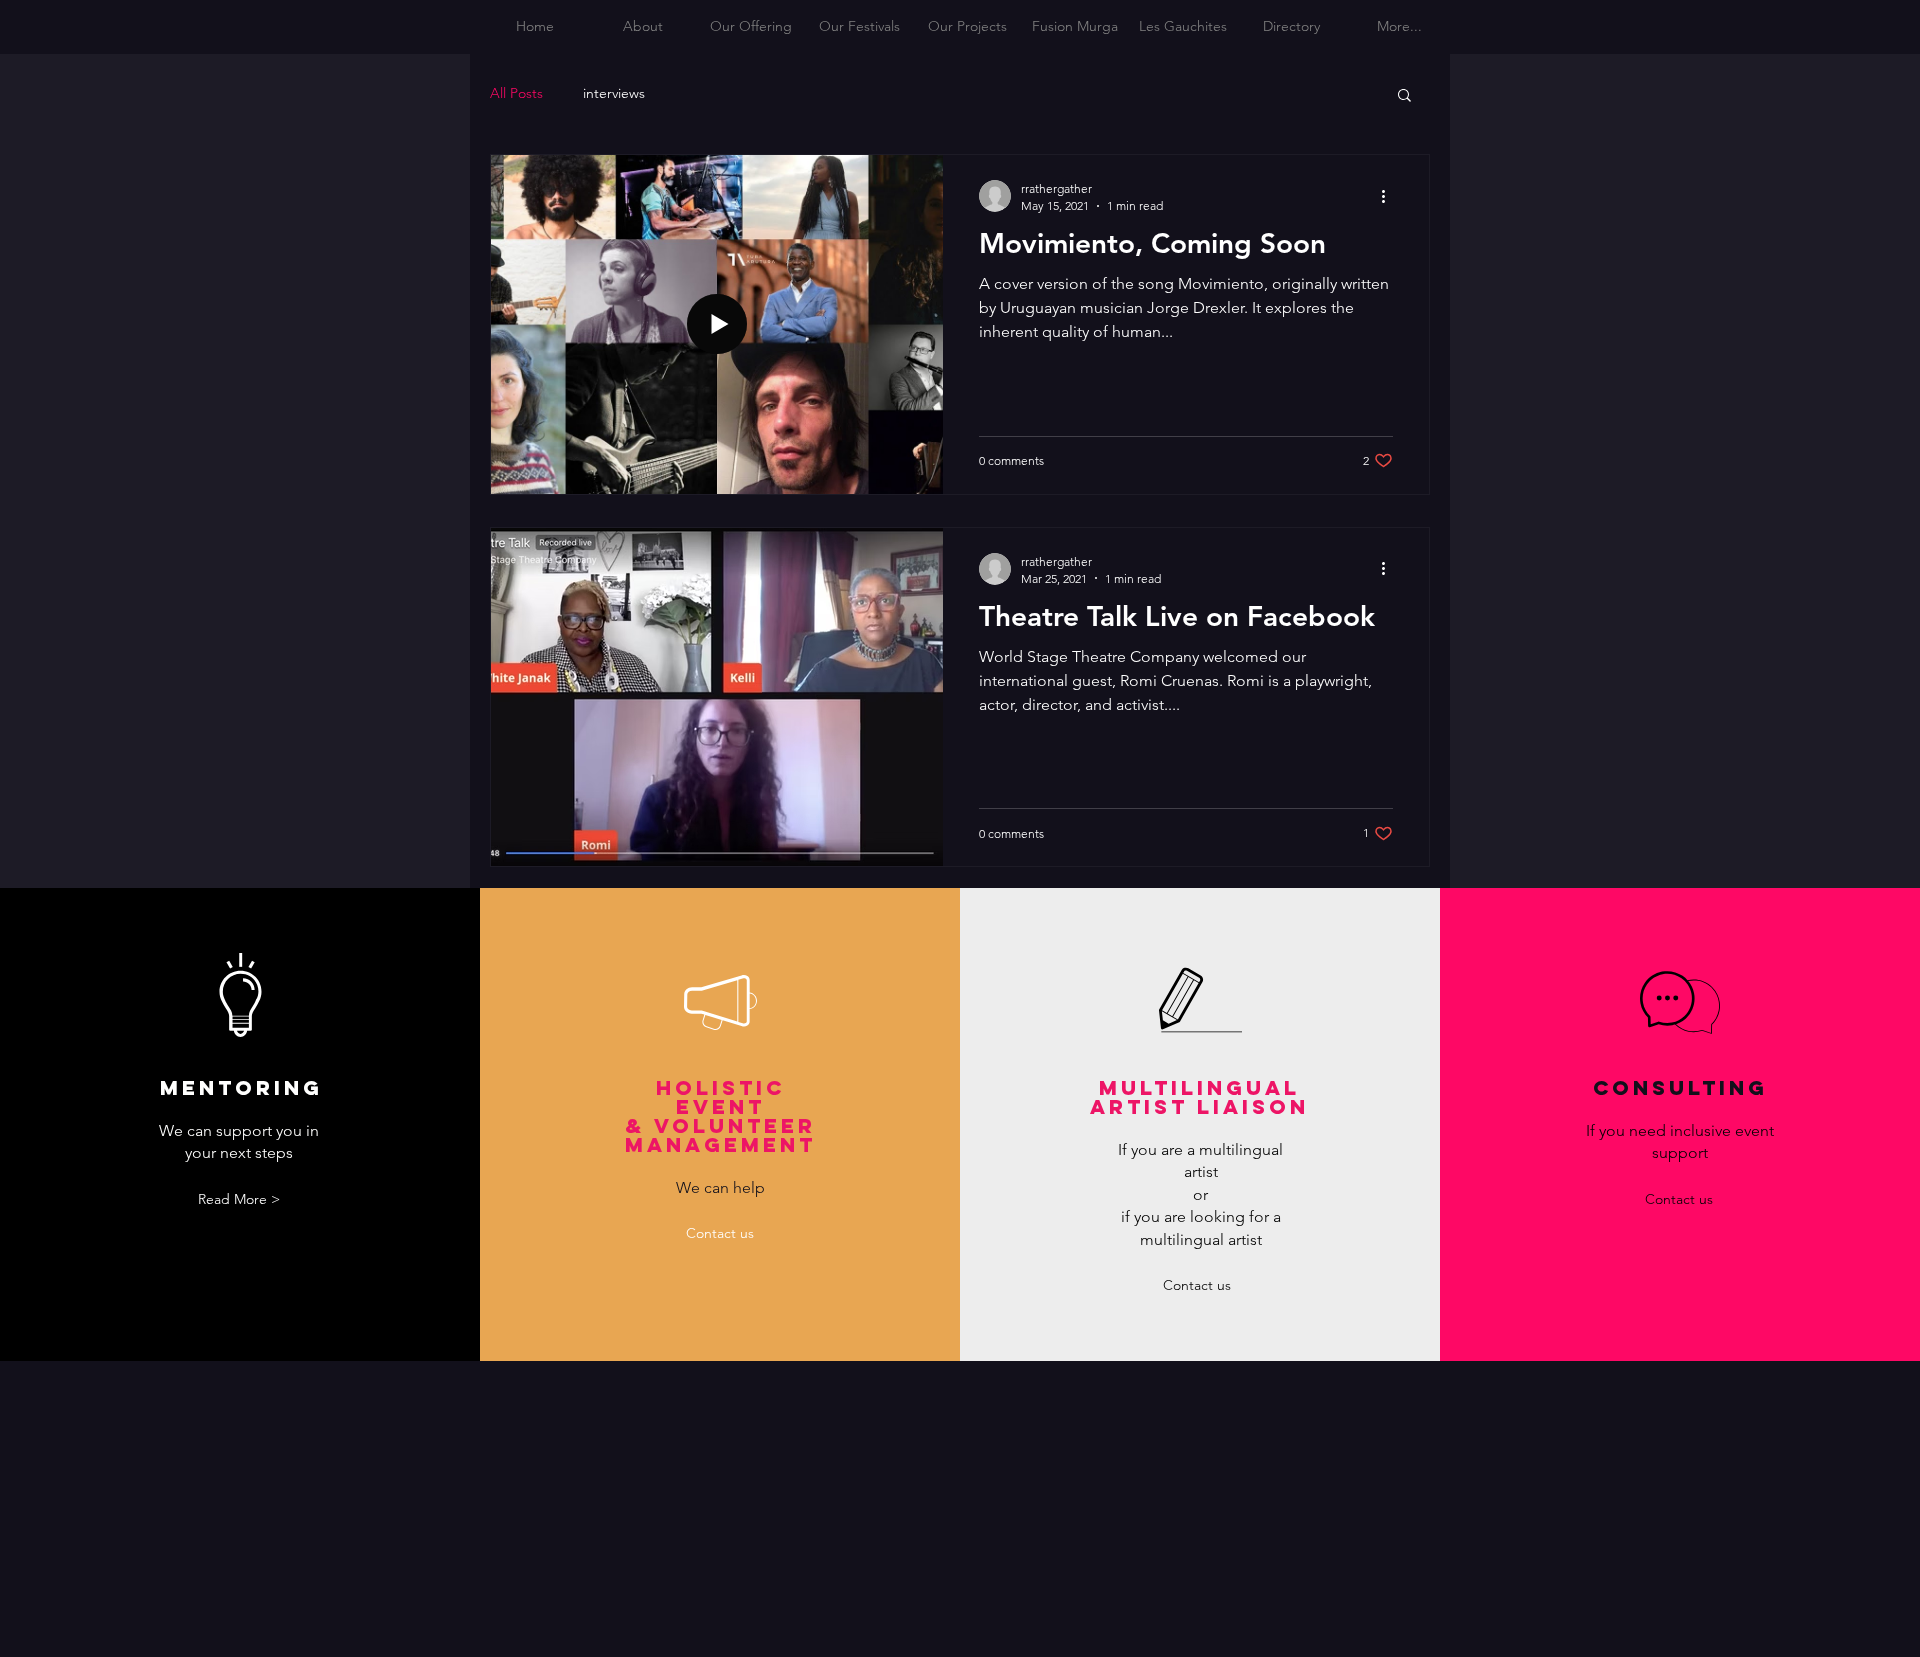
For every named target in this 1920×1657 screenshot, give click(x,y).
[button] (1404, 96)
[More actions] (1390, 196)
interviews (614, 93)
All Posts (516, 93)
